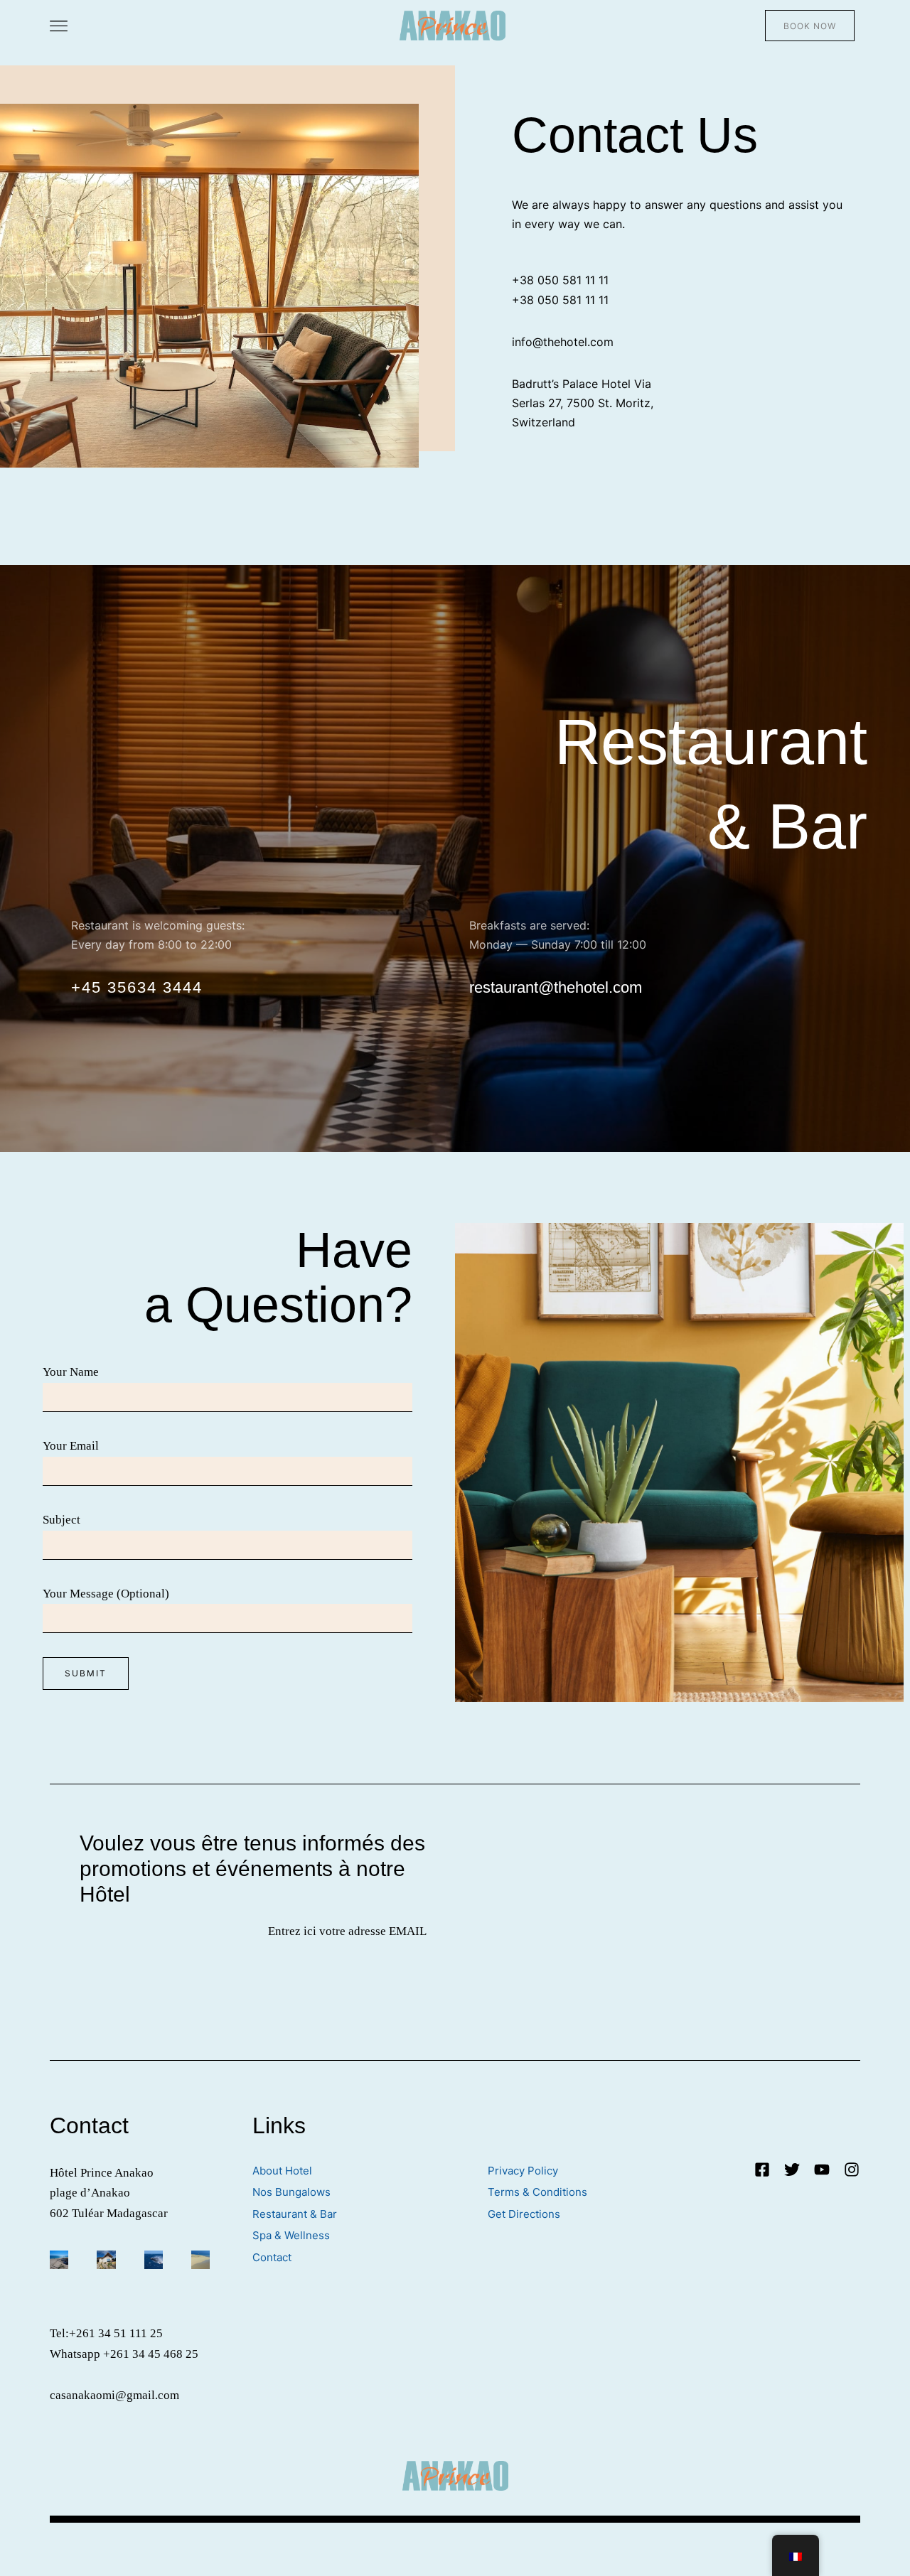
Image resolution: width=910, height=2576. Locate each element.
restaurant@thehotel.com (556, 987)
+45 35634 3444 (137, 987)
